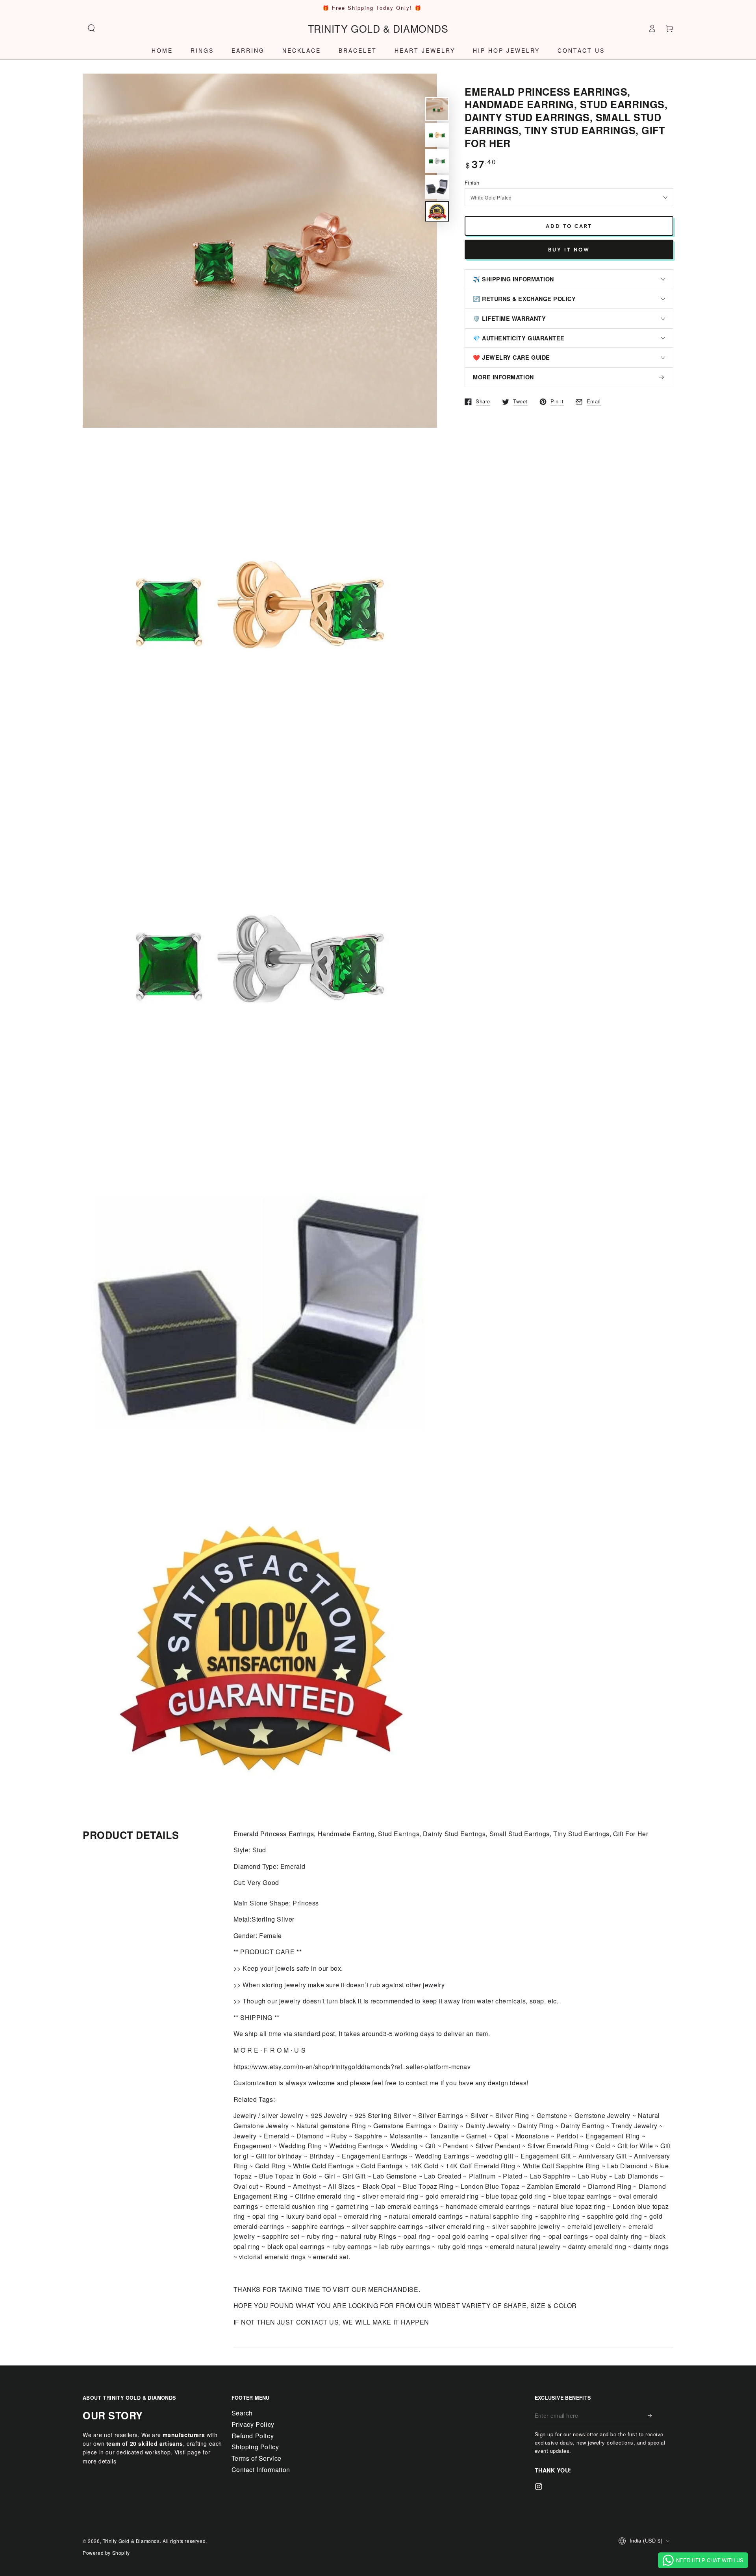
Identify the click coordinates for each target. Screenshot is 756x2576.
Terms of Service (257, 2458)
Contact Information (261, 2470)
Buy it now (569, 249)
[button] (91, 28)
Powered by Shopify (106, 2553)
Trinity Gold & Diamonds (131, 2541)
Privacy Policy (253, 2424)
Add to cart (569, 226)
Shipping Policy (255, 2447)
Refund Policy (253, 2436)
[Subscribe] (650, 2415)
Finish (472, 182)
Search (242, 2413)
